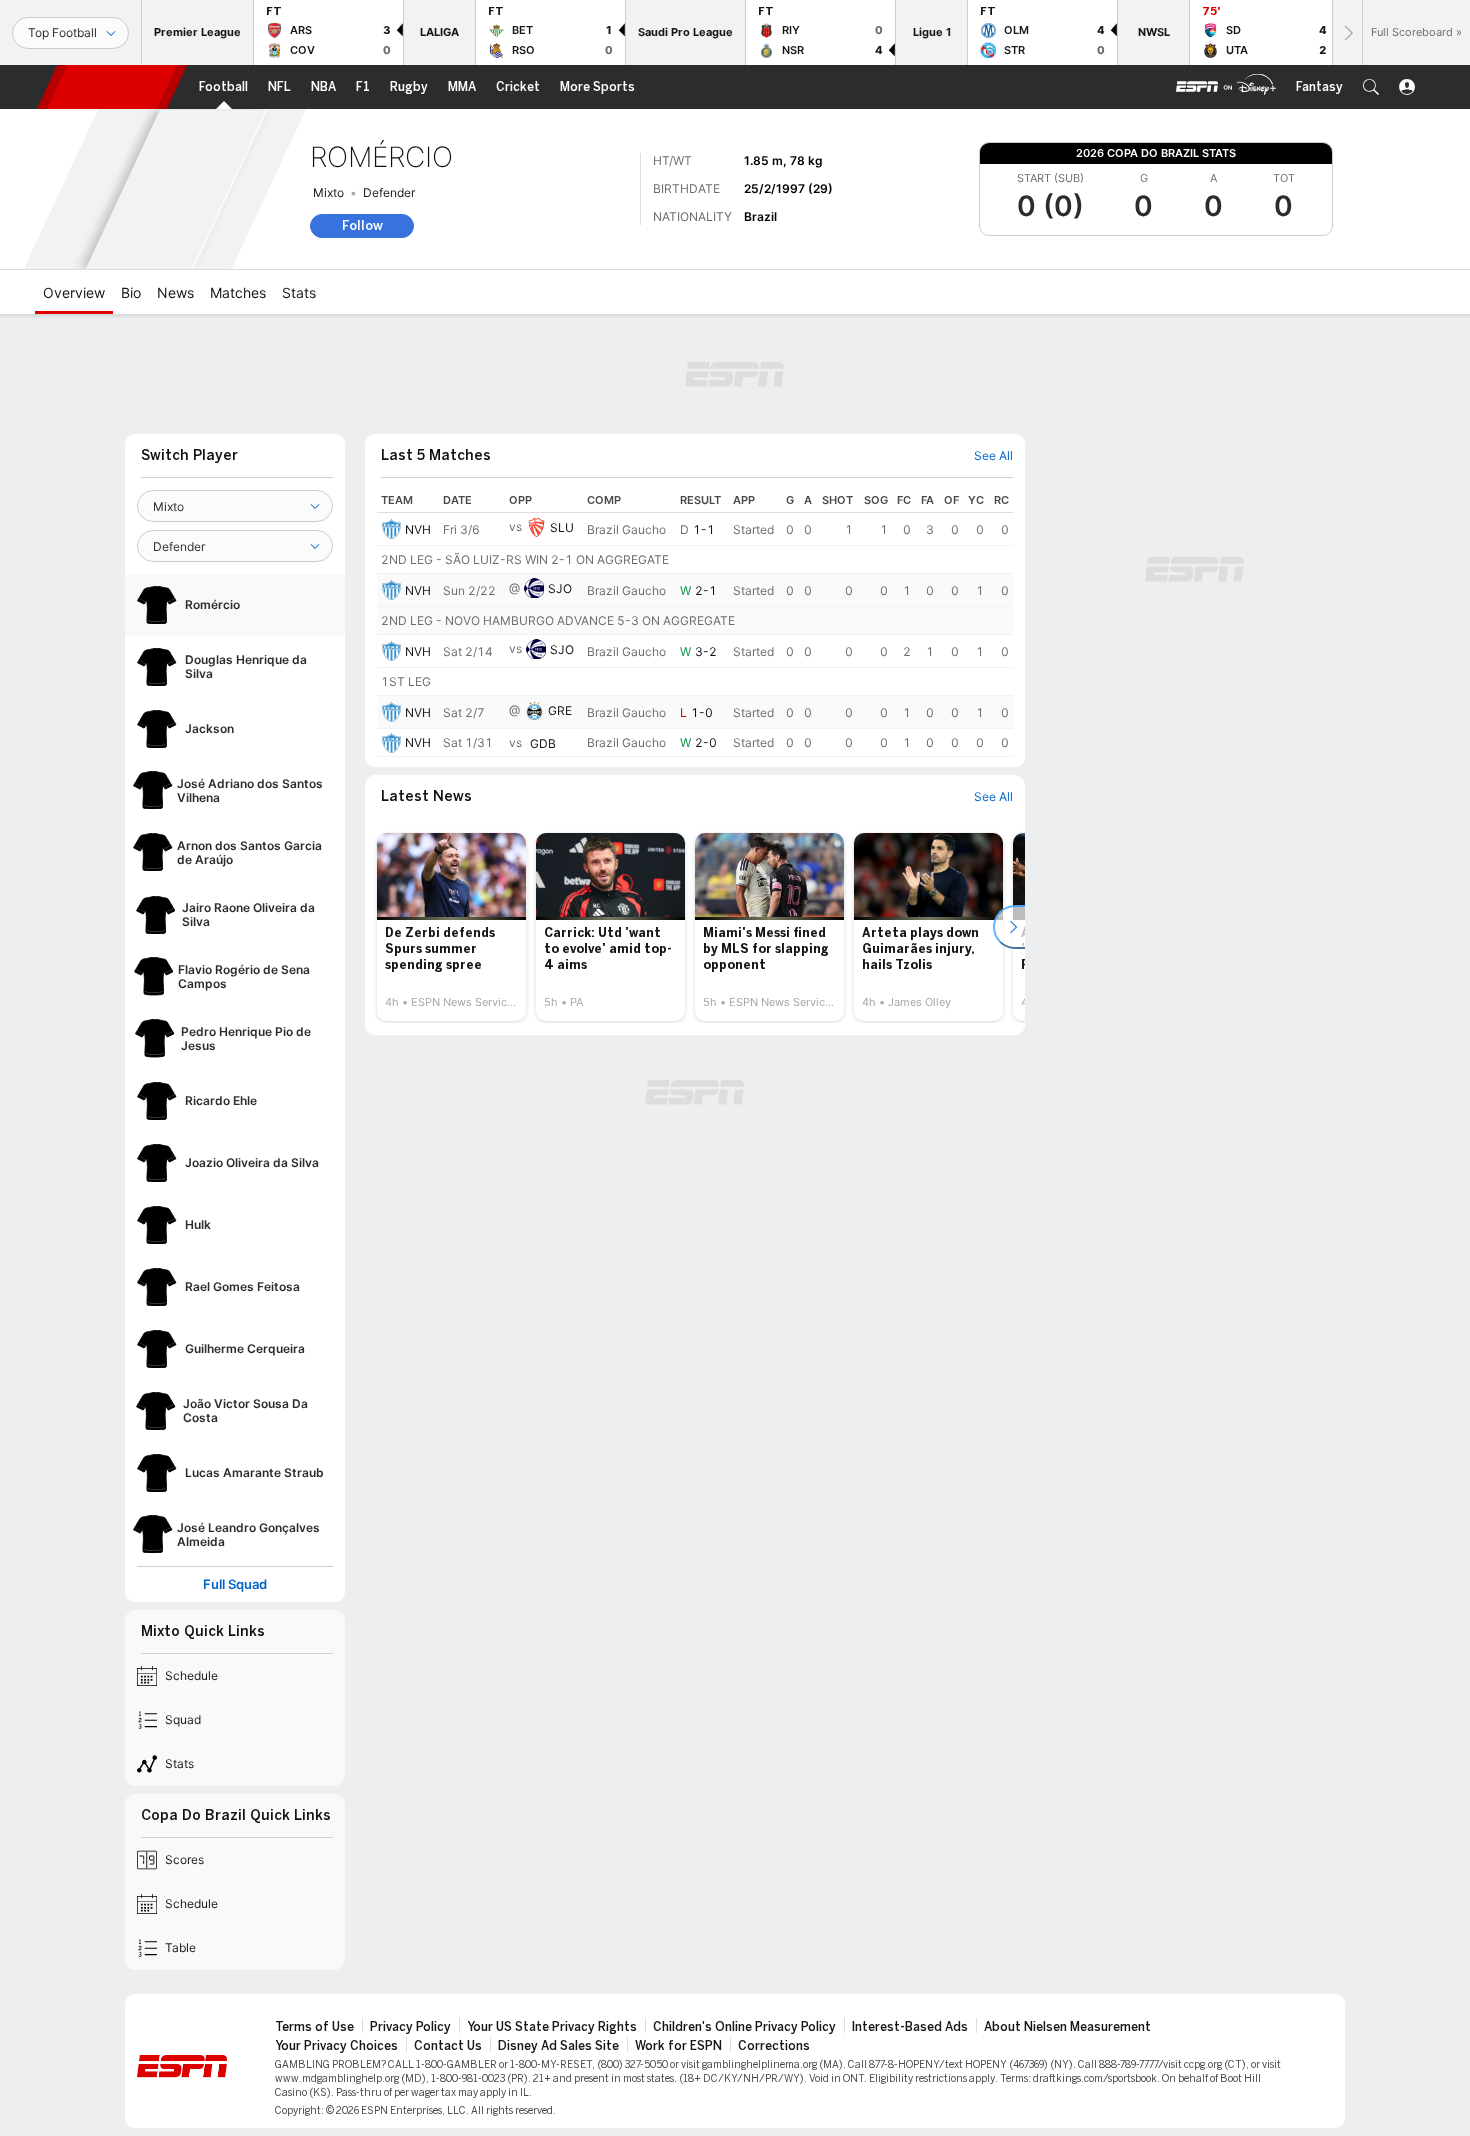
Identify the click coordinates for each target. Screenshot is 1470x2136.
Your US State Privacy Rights (552, 2027)
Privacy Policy (410, 2027)
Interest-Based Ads (910, 2027)
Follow (362, 225)
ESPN (112, 87)
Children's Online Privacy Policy (744, 2027)
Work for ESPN (678, 2046)
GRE (560, 710)
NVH (418, 529)
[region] (695, 622)
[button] (1371, 87)
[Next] (1347, 32)
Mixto (328, 192)
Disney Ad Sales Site (558, 2046)
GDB (543, 743)
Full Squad (235, 1584)
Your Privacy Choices (336, 2046)
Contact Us (448, 2046)
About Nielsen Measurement (1067, 2027)
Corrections (774, 2046)
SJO (560, 588)
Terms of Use (314, 2027)
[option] (451, 927)
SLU (562, 527)
